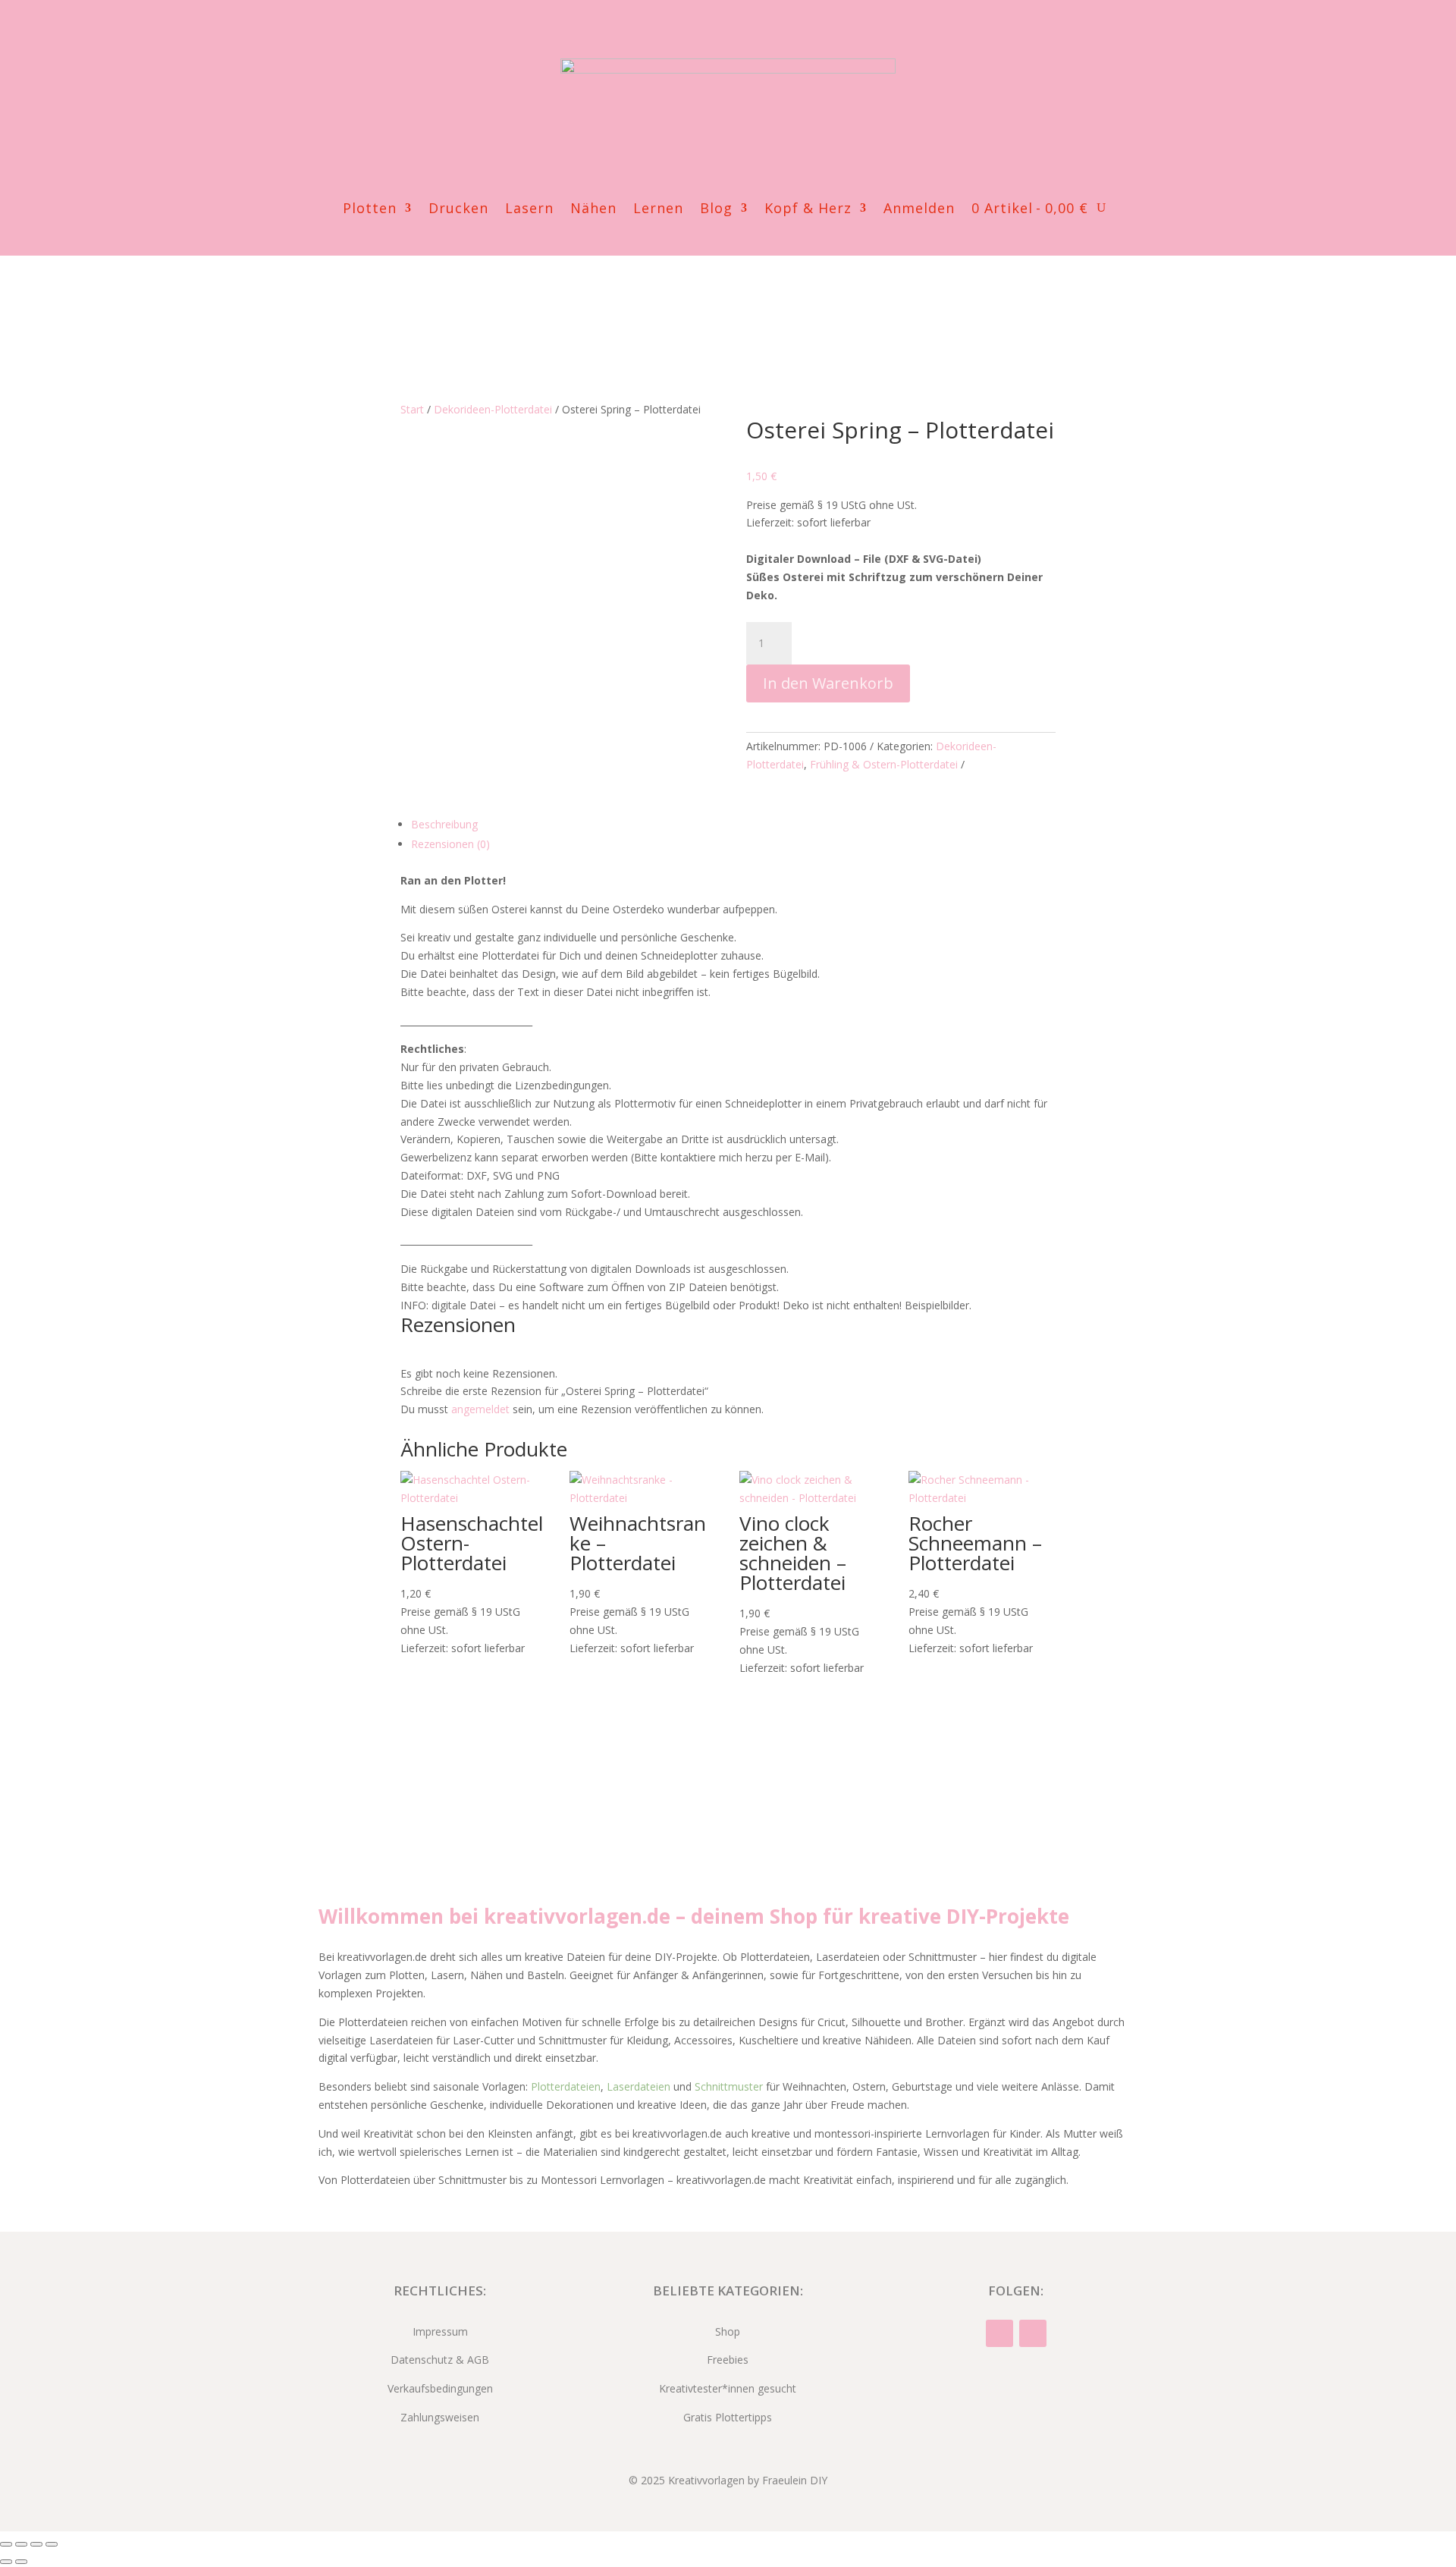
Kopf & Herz (808, 210)
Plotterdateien (566, 2086)
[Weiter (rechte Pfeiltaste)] (21, 2562)
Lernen (658, 210)
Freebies (728, 2360)
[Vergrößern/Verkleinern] (6, 2544)
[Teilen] (36, 2544)
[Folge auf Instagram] (713, 33)
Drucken (458, 210)
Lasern (529, 210)
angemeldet (480, 1409)
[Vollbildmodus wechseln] (21, 2544)
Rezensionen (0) (450, 844)
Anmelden (919, 210)
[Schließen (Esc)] (52, 2544)
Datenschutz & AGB (440, 2360)
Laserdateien (639, 2086)
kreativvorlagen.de (577, 1916)
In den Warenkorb (828, 683)
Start (412, 409)
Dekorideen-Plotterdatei (493, 409)
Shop (728, 2331)
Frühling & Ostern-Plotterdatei (884, 764)
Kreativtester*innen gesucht (728, 2388)
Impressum (440, 2331)
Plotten (370, 210)
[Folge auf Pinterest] (743, 33)
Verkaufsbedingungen (440, 2388)
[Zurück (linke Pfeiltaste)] (6, 2562)
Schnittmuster (729, 2086)
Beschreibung (444, 824)
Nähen (593, 210)
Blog (716, 210)
